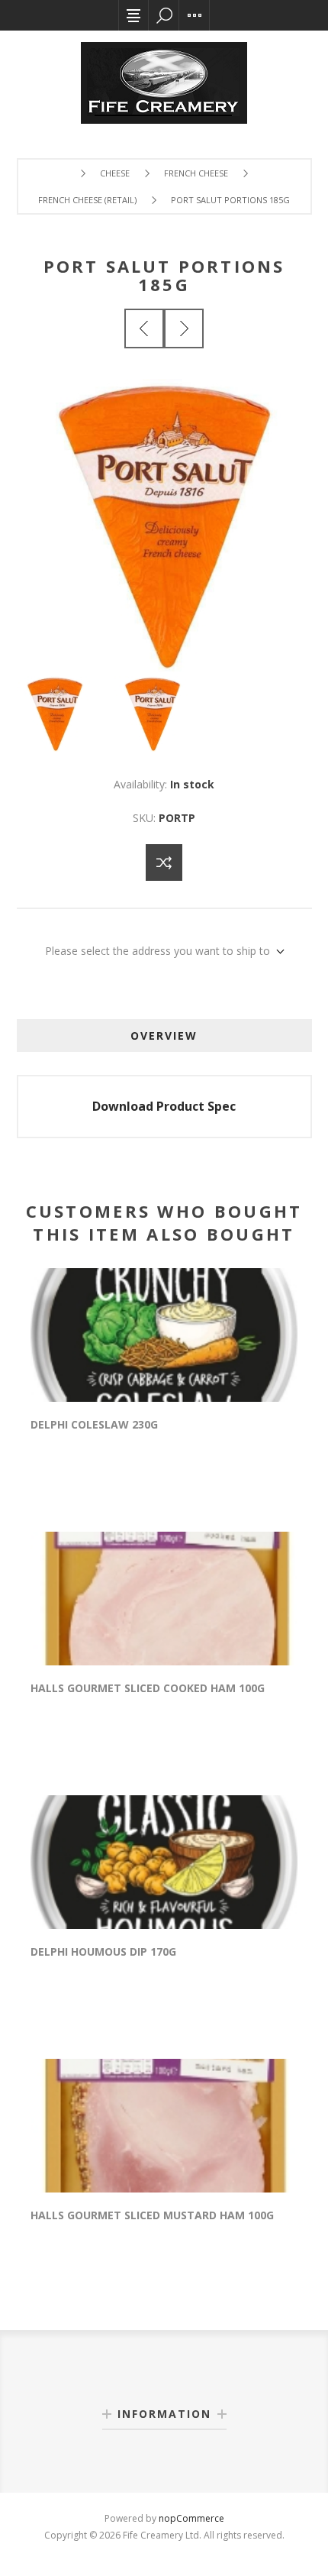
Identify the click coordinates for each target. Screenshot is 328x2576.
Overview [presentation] (164, 1036)
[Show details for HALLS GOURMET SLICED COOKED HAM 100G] (164, 1599)
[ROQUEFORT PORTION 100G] (144, 328)
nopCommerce (191, 2518)
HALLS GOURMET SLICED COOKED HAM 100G (148, 1688)
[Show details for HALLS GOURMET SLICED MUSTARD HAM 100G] (164, 2126)
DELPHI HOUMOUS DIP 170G (103, 1951)
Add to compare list (164, 862)
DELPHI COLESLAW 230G (94, 1424)
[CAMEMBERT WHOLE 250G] (184, 328)
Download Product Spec (164, 1106)
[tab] (164, 1036)
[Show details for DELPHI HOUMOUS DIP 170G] (164, 1862)
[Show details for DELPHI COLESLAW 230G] (164, 1335)
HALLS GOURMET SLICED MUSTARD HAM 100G (152, 2215)
